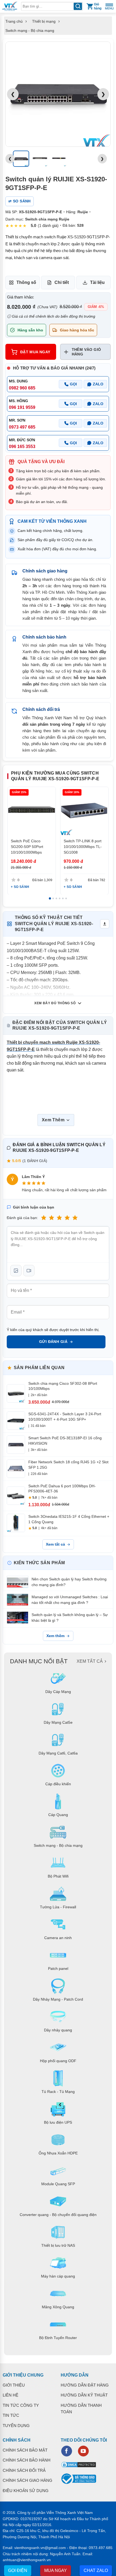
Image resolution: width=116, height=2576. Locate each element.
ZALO (98, 384)
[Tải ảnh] (16, 1271)
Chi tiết (62, 282)
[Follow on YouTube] (83, 2451)
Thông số (26, 282)
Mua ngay (56, 2570)
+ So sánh (20, 887)
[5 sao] (75, 1218)
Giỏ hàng (98, 6)
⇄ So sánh (20, 201)
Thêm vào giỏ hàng (86, 352)
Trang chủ (14, 21)
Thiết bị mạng (44, 21)
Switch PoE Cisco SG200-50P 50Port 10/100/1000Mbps (27, 847)
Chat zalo (96, 2570)
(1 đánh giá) (48, 225)
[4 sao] (67, 1218)
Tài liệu (97, 282)
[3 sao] (59, 1218)
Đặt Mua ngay (35, 352)
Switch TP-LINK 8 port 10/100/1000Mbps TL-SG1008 (83, 847)
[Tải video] (29, 1271)
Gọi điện (18, 2570)
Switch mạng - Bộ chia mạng (30, 30)
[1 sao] (44, 1218)
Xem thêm (55, 1636)
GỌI (73, 384)
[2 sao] (52, 1218)
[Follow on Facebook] (67, 2451)
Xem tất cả (55, 1544)
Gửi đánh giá (53, 1342)
